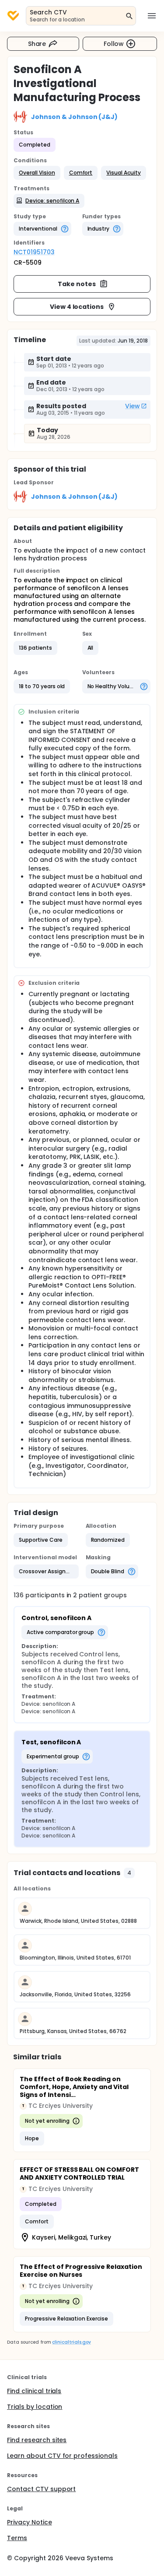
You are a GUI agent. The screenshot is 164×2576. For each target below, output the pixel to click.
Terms (17, 2538)
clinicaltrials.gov (71, 2342)
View (133, 406)
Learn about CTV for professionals (62, 2456)
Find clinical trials (34, 2391)
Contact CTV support (41, 2489)
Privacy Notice (30, 2522)
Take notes (77, 284)
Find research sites (37, 2440)
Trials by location (35, 2407)
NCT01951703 (34, 252)
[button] (37, 173)
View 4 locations (77, 307)
